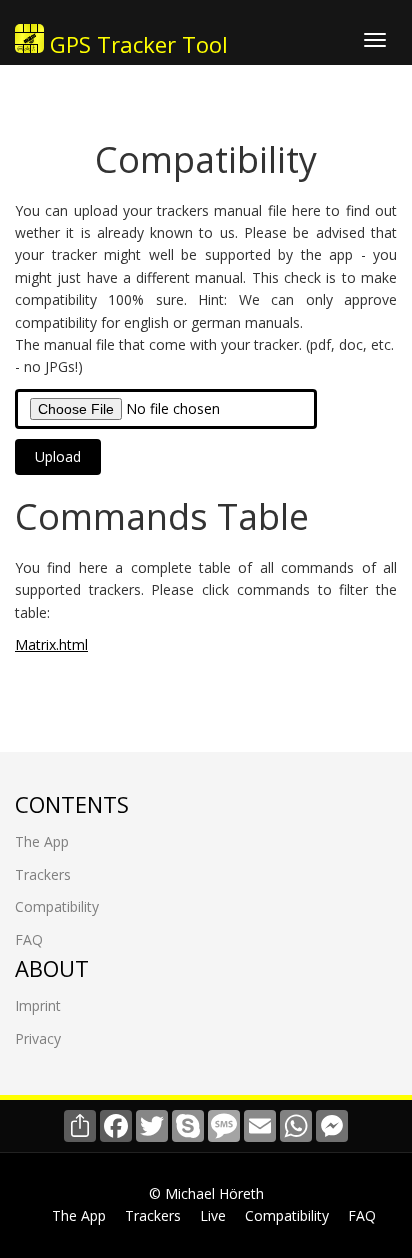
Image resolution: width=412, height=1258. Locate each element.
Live (213, 1215)
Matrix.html (51, 644)
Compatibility (57, 906)
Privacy (38, 1038)
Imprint (38, 1005)
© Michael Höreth (206, 1193)
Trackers (43, 874)
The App (42, 841)
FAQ (29, 939)
